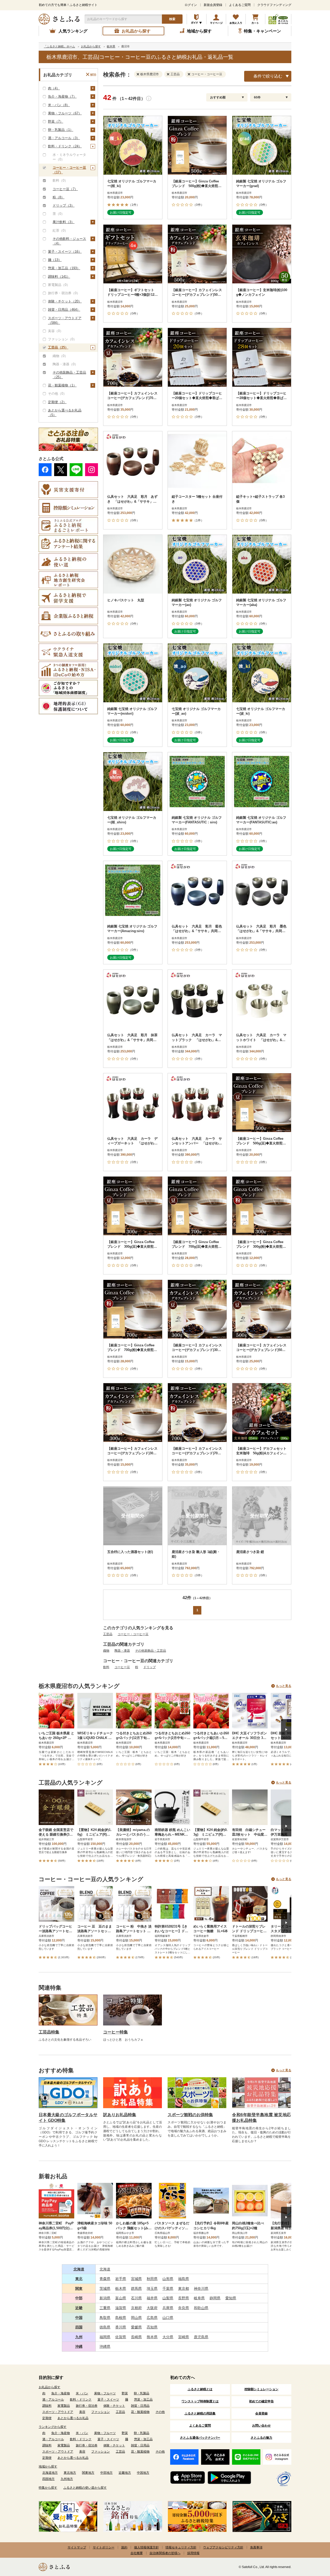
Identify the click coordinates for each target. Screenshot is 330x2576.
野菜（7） (56, 121)
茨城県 (105, 2288)
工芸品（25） (58, 347)
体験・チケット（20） (65, 301)
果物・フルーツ (105, 2393)
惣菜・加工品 (143, 2400)
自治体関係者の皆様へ (165, 2553)
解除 (93, 75)
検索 (172, 19)
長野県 (184, 2298)
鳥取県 (105, 2318)
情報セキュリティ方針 (181, 2547)
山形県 (168, 2279)
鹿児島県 (201, 2337)
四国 (79, 2327)
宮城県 (136, 2279)
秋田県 (152, 2279)
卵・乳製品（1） (61, 130)
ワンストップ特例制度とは (200, 2401)
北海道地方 (50, 2473)
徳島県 (105, 2327)
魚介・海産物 (61, 2393)
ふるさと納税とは (200, 2389)
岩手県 (121, 2279)
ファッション (101, 2412)
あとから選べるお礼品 (73, 2418)
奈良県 (184, 2308)
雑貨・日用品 (140, 2406)
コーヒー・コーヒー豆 (133, 1634)
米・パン (82, 2393)
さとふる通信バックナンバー (200, 2438)
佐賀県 (121, 2337)
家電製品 (64, 2406)
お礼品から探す (49, 2387)
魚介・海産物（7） (62, 96)
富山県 (121, 2298)
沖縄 (79, 2346)
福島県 (184, 2279)
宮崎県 (184, 2337)
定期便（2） (57, 402)
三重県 (105, 2308)
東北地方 (70, 2473)
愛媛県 (136, 2327)
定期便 (47, 2418)
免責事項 (256, 2547)
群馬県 (136, 2288)
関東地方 (88, 2473)
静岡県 (215, 2298)
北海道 (79, 2269)
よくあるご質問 (240, 5)
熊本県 (152, 2337)
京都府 (136, 2308)
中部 (79, 2298)
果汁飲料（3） (64, 222)
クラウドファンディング (274, 5)
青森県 (105, 2279)
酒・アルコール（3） (64, 138)
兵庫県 (168, 2308)
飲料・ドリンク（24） (65, 146)
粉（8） (59, 197)
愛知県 (231, 2298)
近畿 (79, 2308)
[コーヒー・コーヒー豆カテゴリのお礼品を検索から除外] (190, 74)
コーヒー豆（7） (65, 189)
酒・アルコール (53, 2400)
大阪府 (152, 2308)
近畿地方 (125, 2473)
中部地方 (106, 2473)
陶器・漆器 (122, 1651)
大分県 (168, 2337)
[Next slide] (286, 1729)
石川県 (136, 2298)
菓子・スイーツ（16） (65, 252)
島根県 (121, 2318)
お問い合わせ (261, 2426)
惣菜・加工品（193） (64, 268)
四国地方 (48, 2479)
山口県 (168, 2318)
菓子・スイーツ (108, 2400)
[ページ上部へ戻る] (312, 2543)
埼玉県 (152, 2288)
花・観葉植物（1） (62, 385)
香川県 (121, 2327)
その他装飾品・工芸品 (151, 1651)
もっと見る (284, 1686)
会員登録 (261, 2413)
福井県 (152, 2298)
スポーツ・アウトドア (58, 2412)
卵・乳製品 (142, 2393)
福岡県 (105, 2337)
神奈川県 (201, 2288)
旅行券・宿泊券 (87, 2406)
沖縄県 (105, 2346)
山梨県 (168, 2298)
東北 (79, 2279)
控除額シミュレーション (261, 2389)
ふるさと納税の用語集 (200, 2413)
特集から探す (48, 2488)
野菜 (125, 2393)
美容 (82, 2412)
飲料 (106, 1667)
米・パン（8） (59, 105)
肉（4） (54, 88)
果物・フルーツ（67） (65, 113)
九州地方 (67, 2479)
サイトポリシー (104, 2547)
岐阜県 (199, 2298)
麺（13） (55, 260)
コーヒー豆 (122, 1667)
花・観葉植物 (140, 2412)
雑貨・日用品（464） (64, 310)
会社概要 (137, 2553)
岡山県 (136, 2318)
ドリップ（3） (64, 205)
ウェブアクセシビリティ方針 (223, 2547)
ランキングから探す (53, 2427)
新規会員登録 (213, 5)
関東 (79, 2288)
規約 (124, 2547)
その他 (160, 2412)
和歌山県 (201, 2308)
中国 (79, 2318)
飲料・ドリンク (81, 2400)
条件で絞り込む (268, 76)
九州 (79, 2337)
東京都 (184, 2288)
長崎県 (136, 2337)
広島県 (152, 2318)
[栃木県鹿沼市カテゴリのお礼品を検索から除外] (139, 74)
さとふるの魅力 (261, 2438)
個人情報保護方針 (146, 2547)
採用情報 (193, 2553)
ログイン (191, 5)
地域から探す (48, 2467)
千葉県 (168, 2288)
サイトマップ (77, 2547)
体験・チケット (114, 2406)
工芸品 (108, 1634)
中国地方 (143, 2473)
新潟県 (105, 2298)
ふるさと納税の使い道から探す (85, 2488)
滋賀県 (121, 2308)
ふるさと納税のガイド (197, 19)
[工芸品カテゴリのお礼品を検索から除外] (169, 74)
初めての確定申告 (261, 2401)
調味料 (47, 2406)
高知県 (152, 2327)
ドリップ (150, 1667)
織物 (106, 1651)
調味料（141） (59, 277)
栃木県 (121, 2288)
